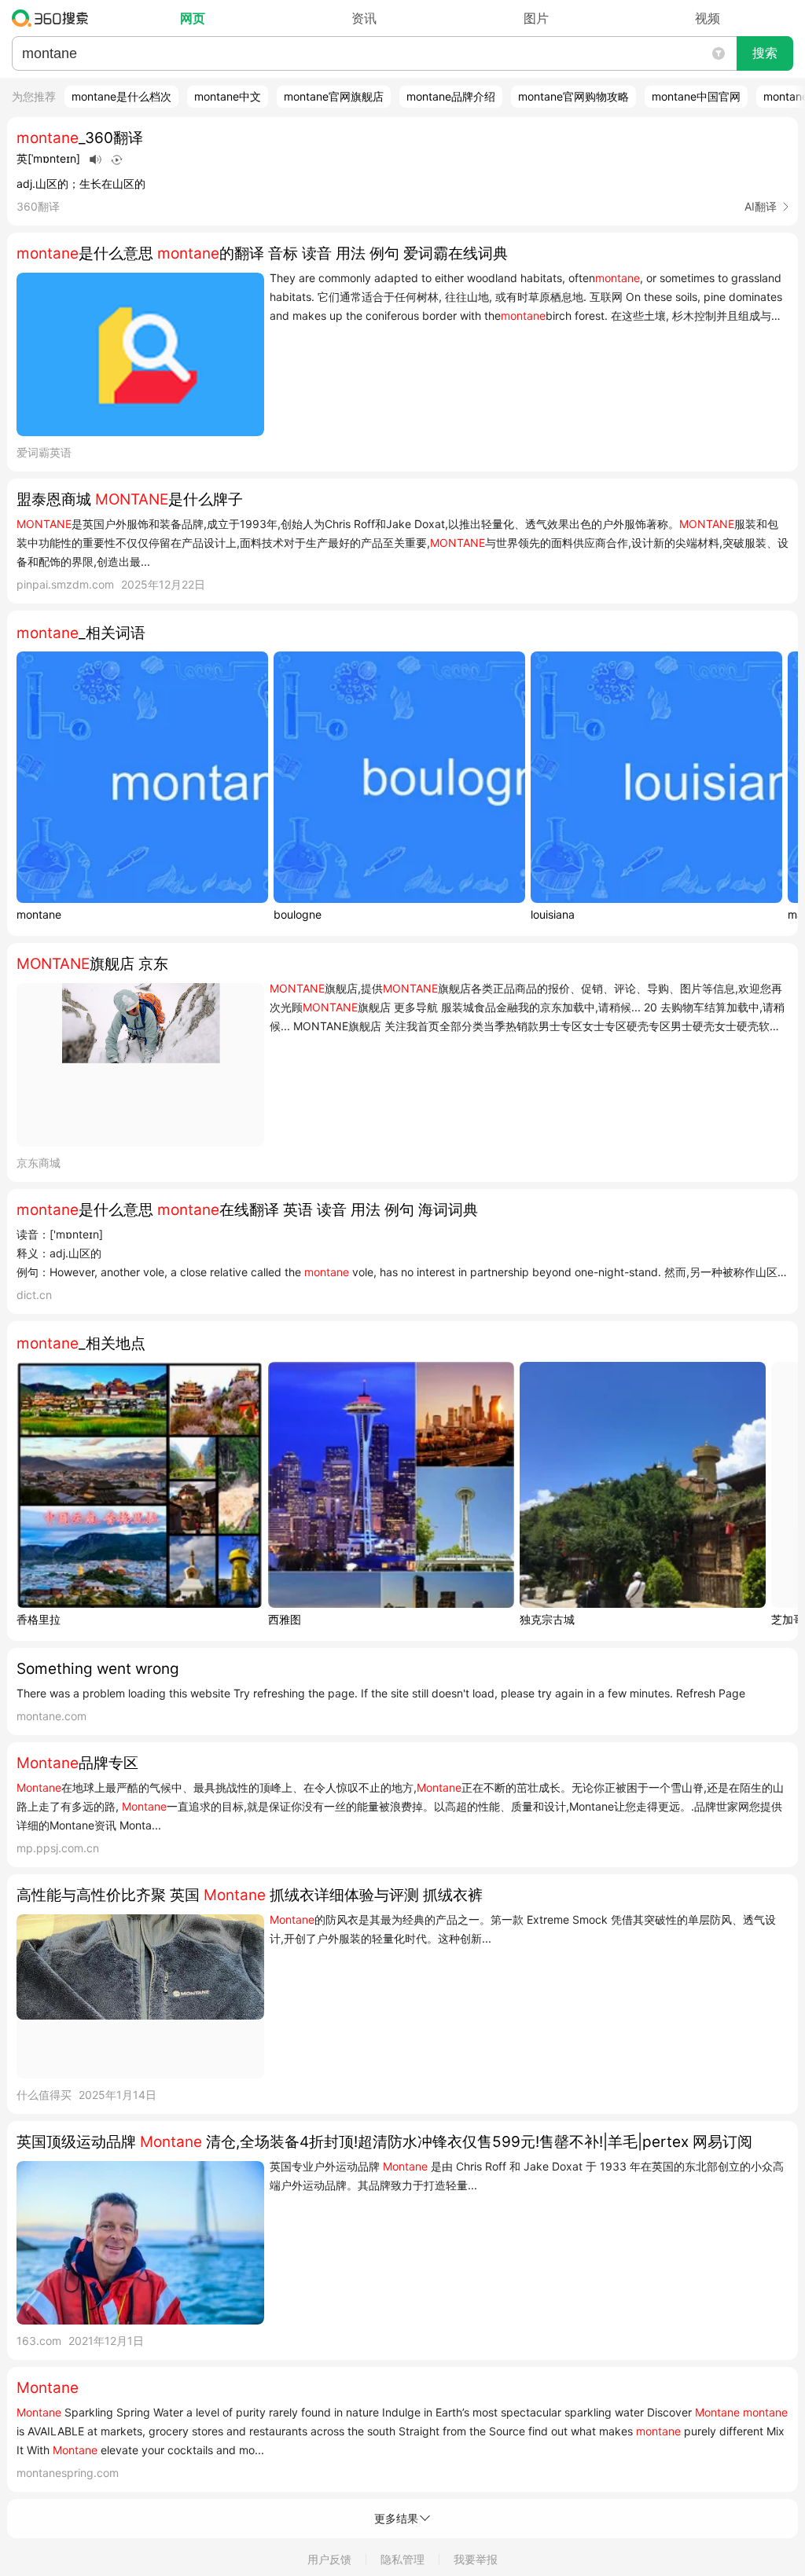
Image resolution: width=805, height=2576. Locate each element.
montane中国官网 (696, 96)
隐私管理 (402, 2559)
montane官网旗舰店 (334, 96)
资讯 (364, 18)
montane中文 (228, 96)
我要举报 (476, 2559)
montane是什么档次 (121, 96)
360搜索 (54, 18)
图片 (536, 18)
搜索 (765, 53)
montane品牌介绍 (451, 96)
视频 (708, 18)
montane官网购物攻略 (573, 96)
